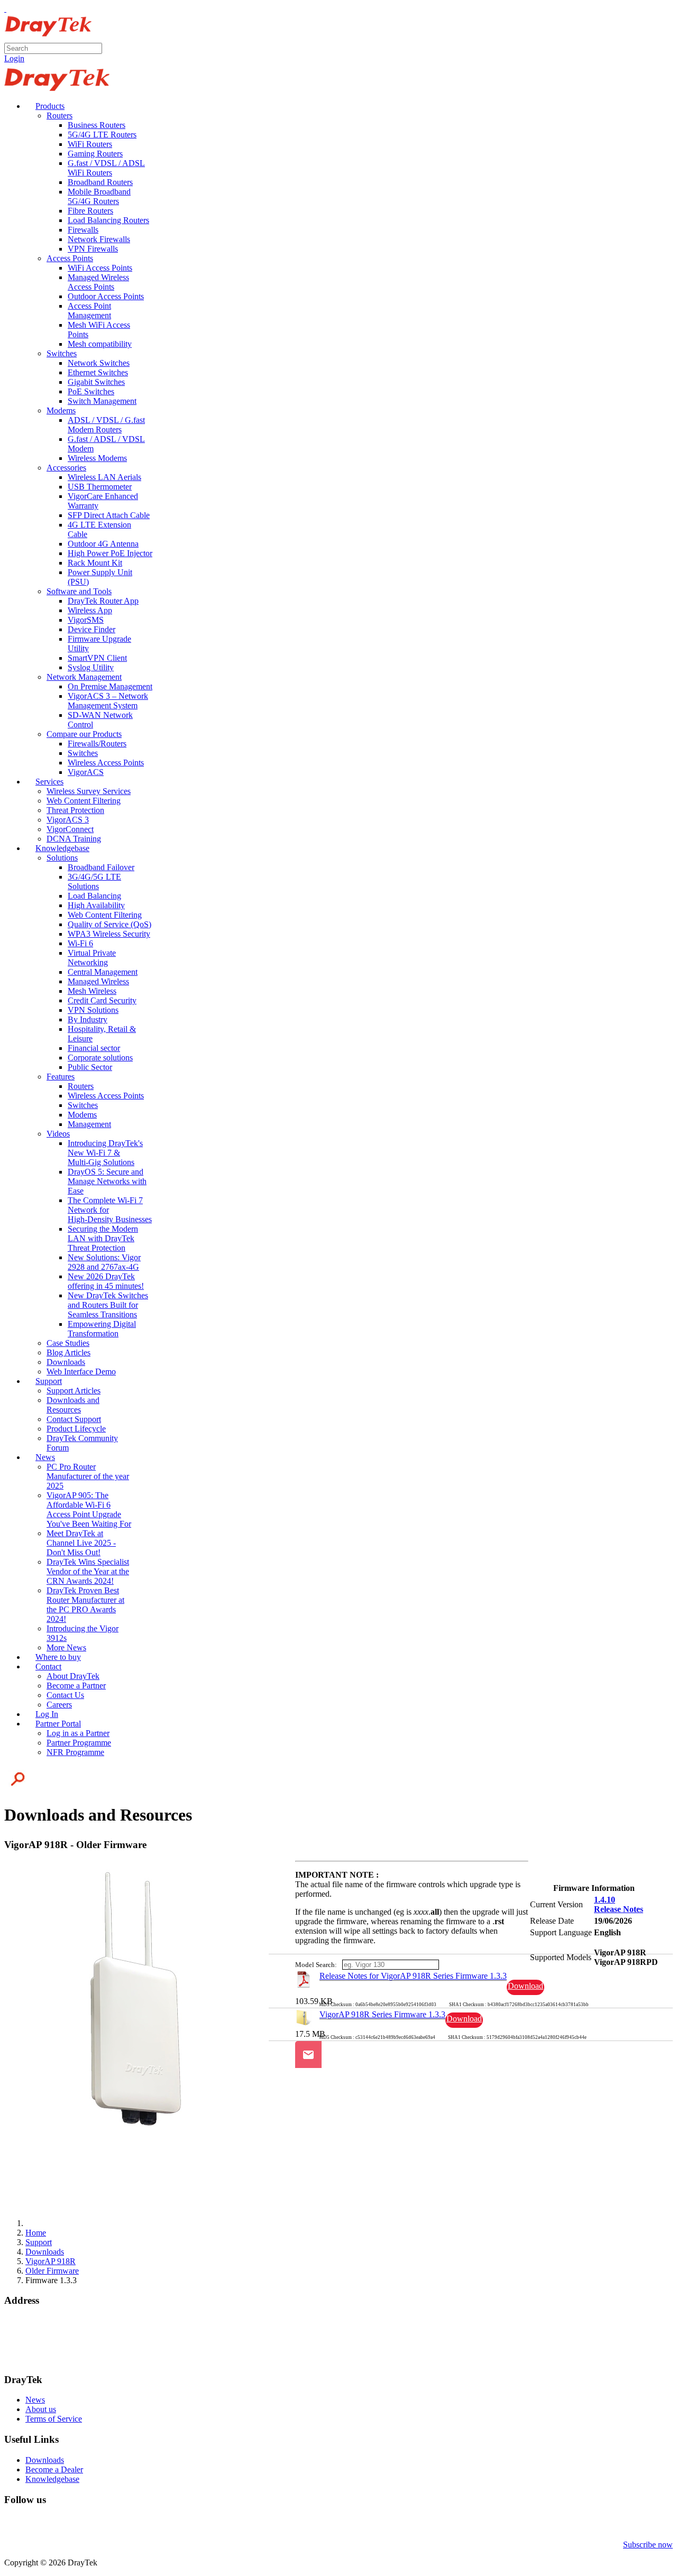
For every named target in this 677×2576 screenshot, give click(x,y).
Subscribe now (648, 2545)
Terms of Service (54, 2419)
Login (14, 58)
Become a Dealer (54, 2469)
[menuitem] (45, 106)
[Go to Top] (5, 9)
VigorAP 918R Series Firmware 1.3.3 (382, 2014)
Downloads (45, 2460)
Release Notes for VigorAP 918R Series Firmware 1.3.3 (413, 1976)
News (35, 2400)
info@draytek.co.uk (38, 2349)
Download (525, 1986)
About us (41, 2409)
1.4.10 (605, 1900)
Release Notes (619, 1909)
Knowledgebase (52, 2479)
